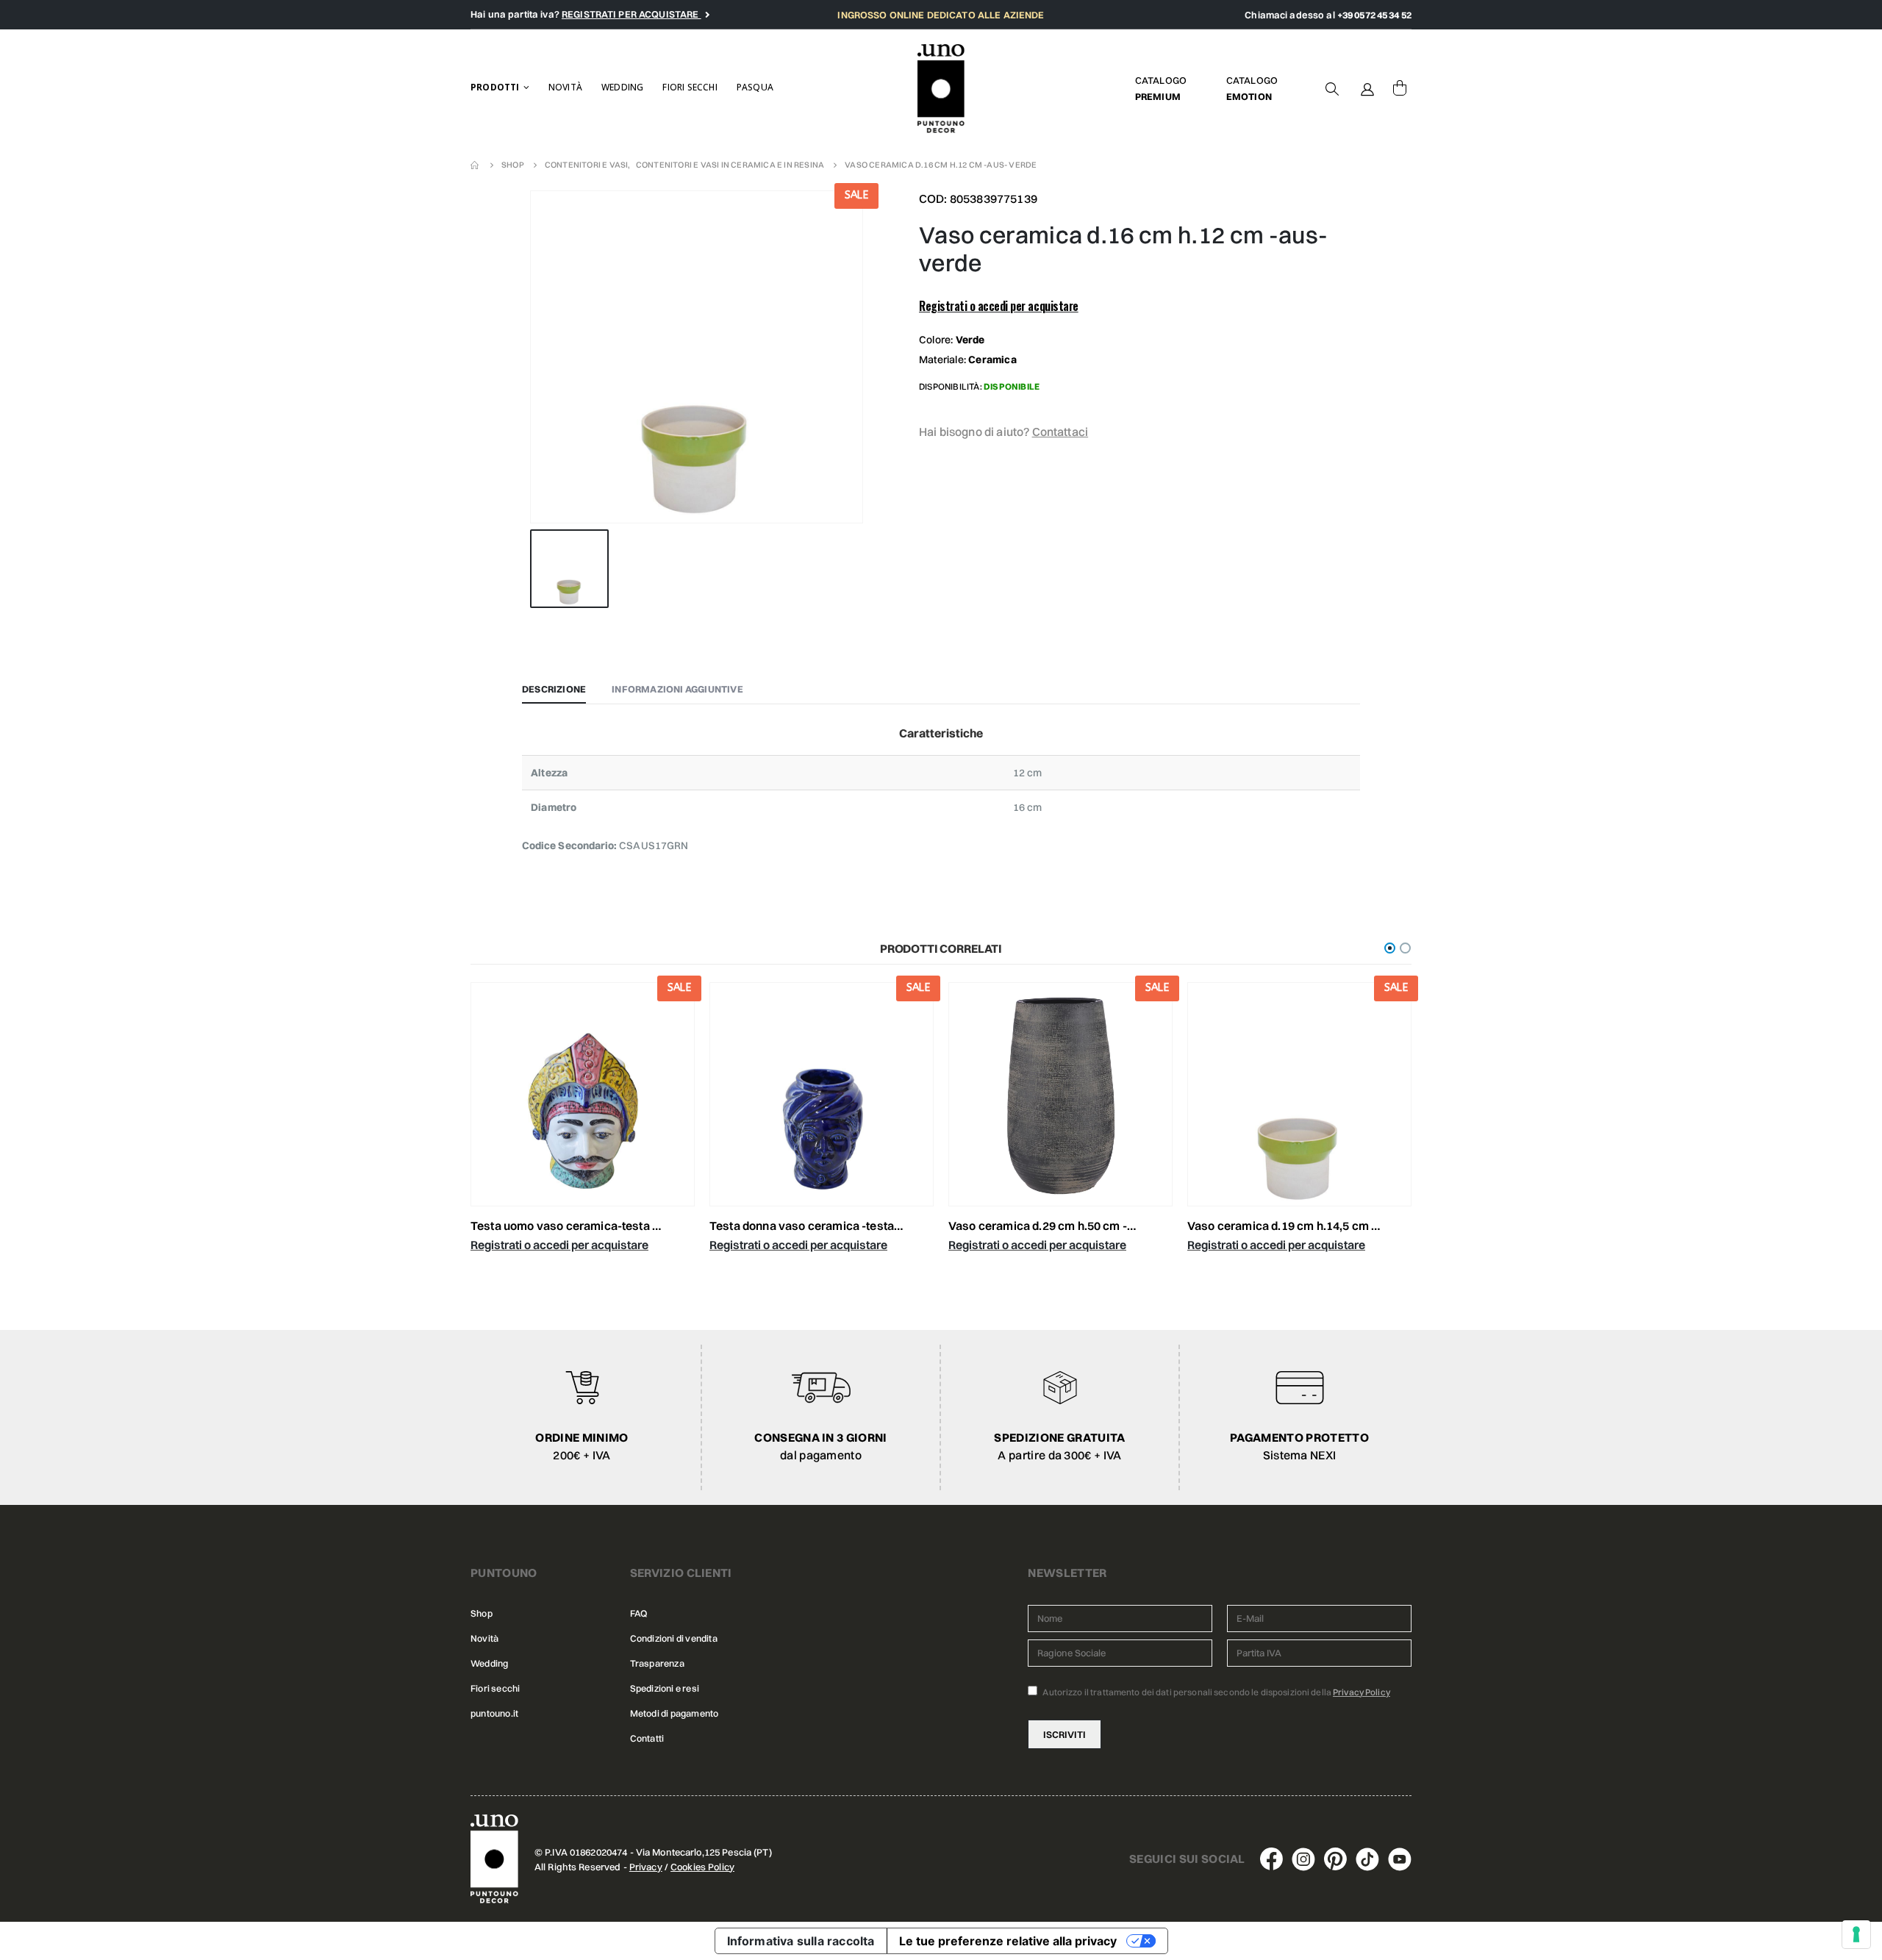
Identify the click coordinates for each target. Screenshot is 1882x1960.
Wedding (622, 87)
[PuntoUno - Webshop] (941, 89)
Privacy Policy (1362, 1692)
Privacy (646, 1867)
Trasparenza (657, 1663)
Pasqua (755, 87)
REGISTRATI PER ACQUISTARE (631, 14)
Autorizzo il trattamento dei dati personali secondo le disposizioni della (1216, 1692)
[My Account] (1367, 88)
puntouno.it (494, 1713)
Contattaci (1060, 432)
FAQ (639, 1613)
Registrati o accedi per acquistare (999, 306)
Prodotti (495, 87)
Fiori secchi (690, 87)
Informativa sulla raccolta (801, 1941)
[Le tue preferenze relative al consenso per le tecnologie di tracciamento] (1856, 1934)
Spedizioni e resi (665, 1688)
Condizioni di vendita (674, 1638)
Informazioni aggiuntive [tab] (677, 689)
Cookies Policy (702, 1867)
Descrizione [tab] (554, 689)
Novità (565, 87)
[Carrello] (1400, 88)
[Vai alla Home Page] (476, 165)
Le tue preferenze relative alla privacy (1008, 1941)
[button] (1390, 948)
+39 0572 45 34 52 (1374, 15)
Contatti (647, 1738)
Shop (482, 1613)
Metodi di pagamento (675, 1713)
